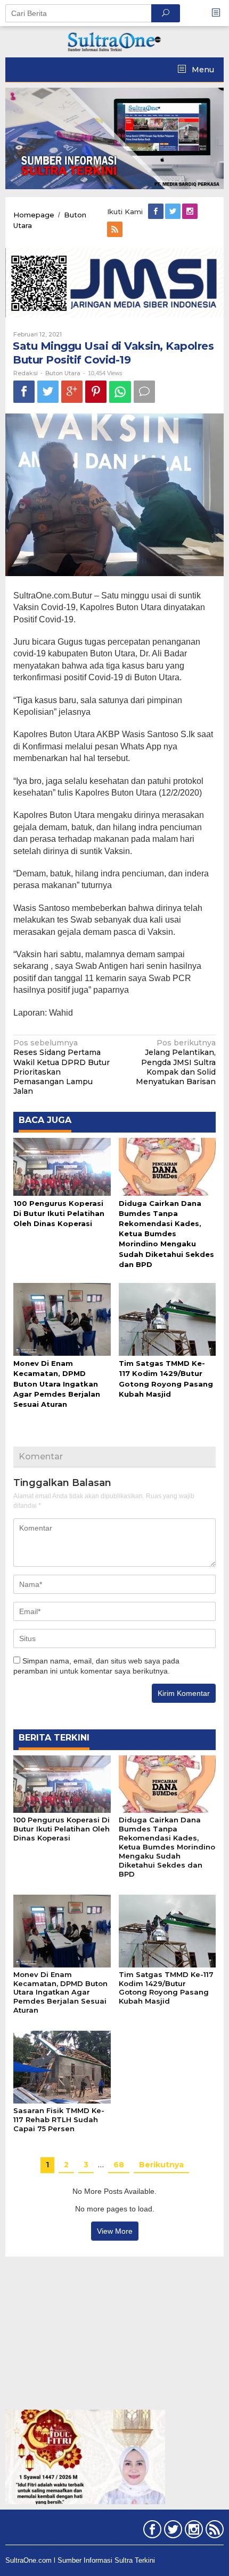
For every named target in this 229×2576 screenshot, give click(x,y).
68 (119, 2165)
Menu (202, 70)
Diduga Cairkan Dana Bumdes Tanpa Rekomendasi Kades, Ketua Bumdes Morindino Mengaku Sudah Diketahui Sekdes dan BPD (166, 1234)
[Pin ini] (96, 391)
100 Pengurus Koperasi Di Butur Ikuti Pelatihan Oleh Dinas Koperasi (59, 1213)
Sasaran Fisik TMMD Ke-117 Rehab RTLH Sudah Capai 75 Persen (59, 2119)
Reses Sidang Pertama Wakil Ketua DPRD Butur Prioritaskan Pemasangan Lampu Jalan (62, 1067)
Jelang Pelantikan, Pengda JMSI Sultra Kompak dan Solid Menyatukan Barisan (176, 1062)
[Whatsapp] (120, 392)
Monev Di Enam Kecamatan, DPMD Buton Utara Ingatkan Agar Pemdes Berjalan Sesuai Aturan (57, 1384)
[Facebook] (157, 212)
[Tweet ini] (48, 391)
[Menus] (219, 13)
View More (115, 2231)
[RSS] (116, 230)
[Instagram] (191, 212)
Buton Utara (63, 373)
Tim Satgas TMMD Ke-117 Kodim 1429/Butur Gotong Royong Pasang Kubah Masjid (166, 1988)
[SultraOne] (114, 41)
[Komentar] (144, 391)
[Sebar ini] (24, 391)
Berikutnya (161, 2165)
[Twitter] (174, 212)
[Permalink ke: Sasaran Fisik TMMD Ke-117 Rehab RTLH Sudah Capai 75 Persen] (62, 2066)
